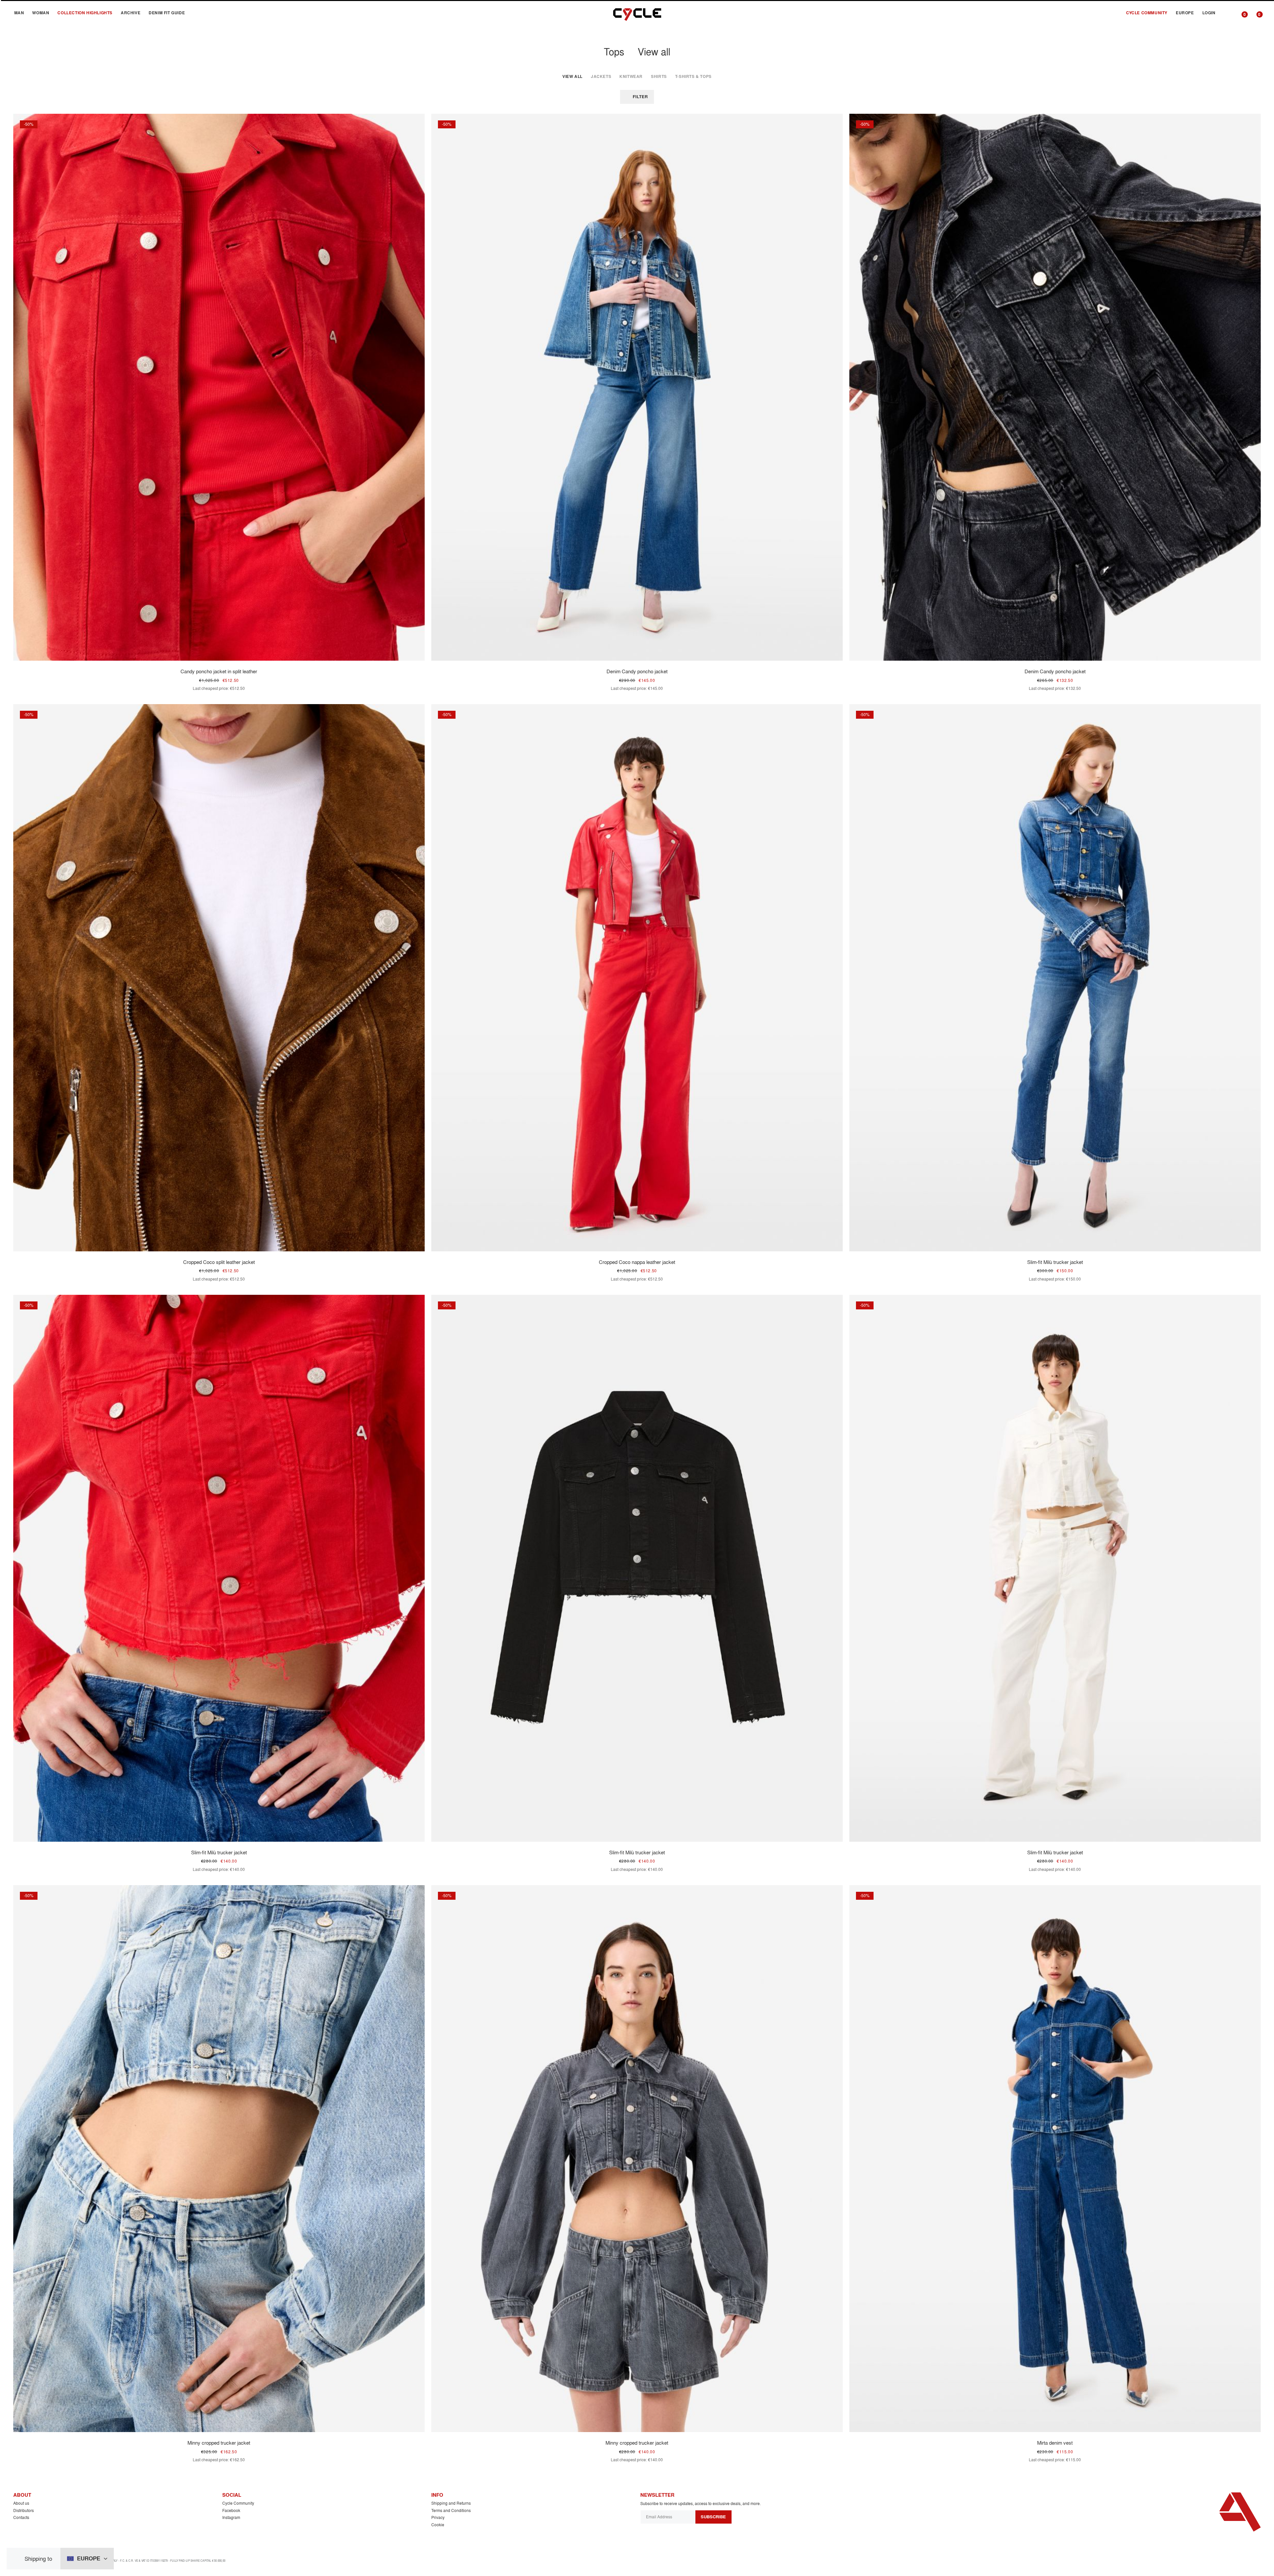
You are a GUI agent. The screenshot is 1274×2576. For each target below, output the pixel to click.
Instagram (231, 2517)
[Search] (1227, 13)
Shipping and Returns (451, 2503)
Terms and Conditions (451, 2510)
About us (21, 2503)
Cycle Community (238, 2503)
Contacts (21, 2517)
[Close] (18, 2559)
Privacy (438, 2517)
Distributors (24, 2510)
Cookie (438, 2525)
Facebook (231, 2510)
